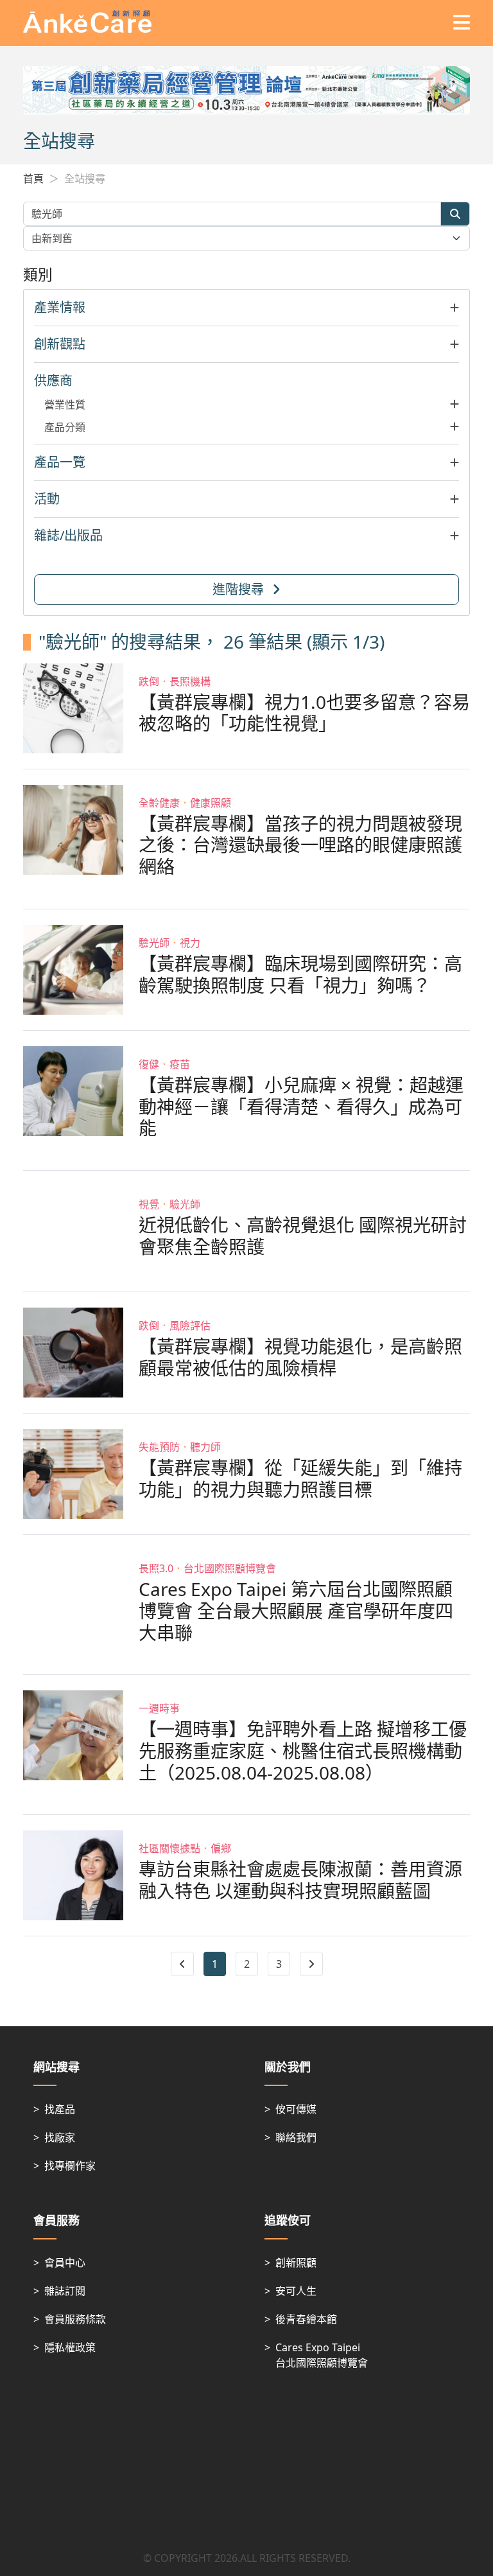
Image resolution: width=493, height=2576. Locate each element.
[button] (246, 308)
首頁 (33, 179)
